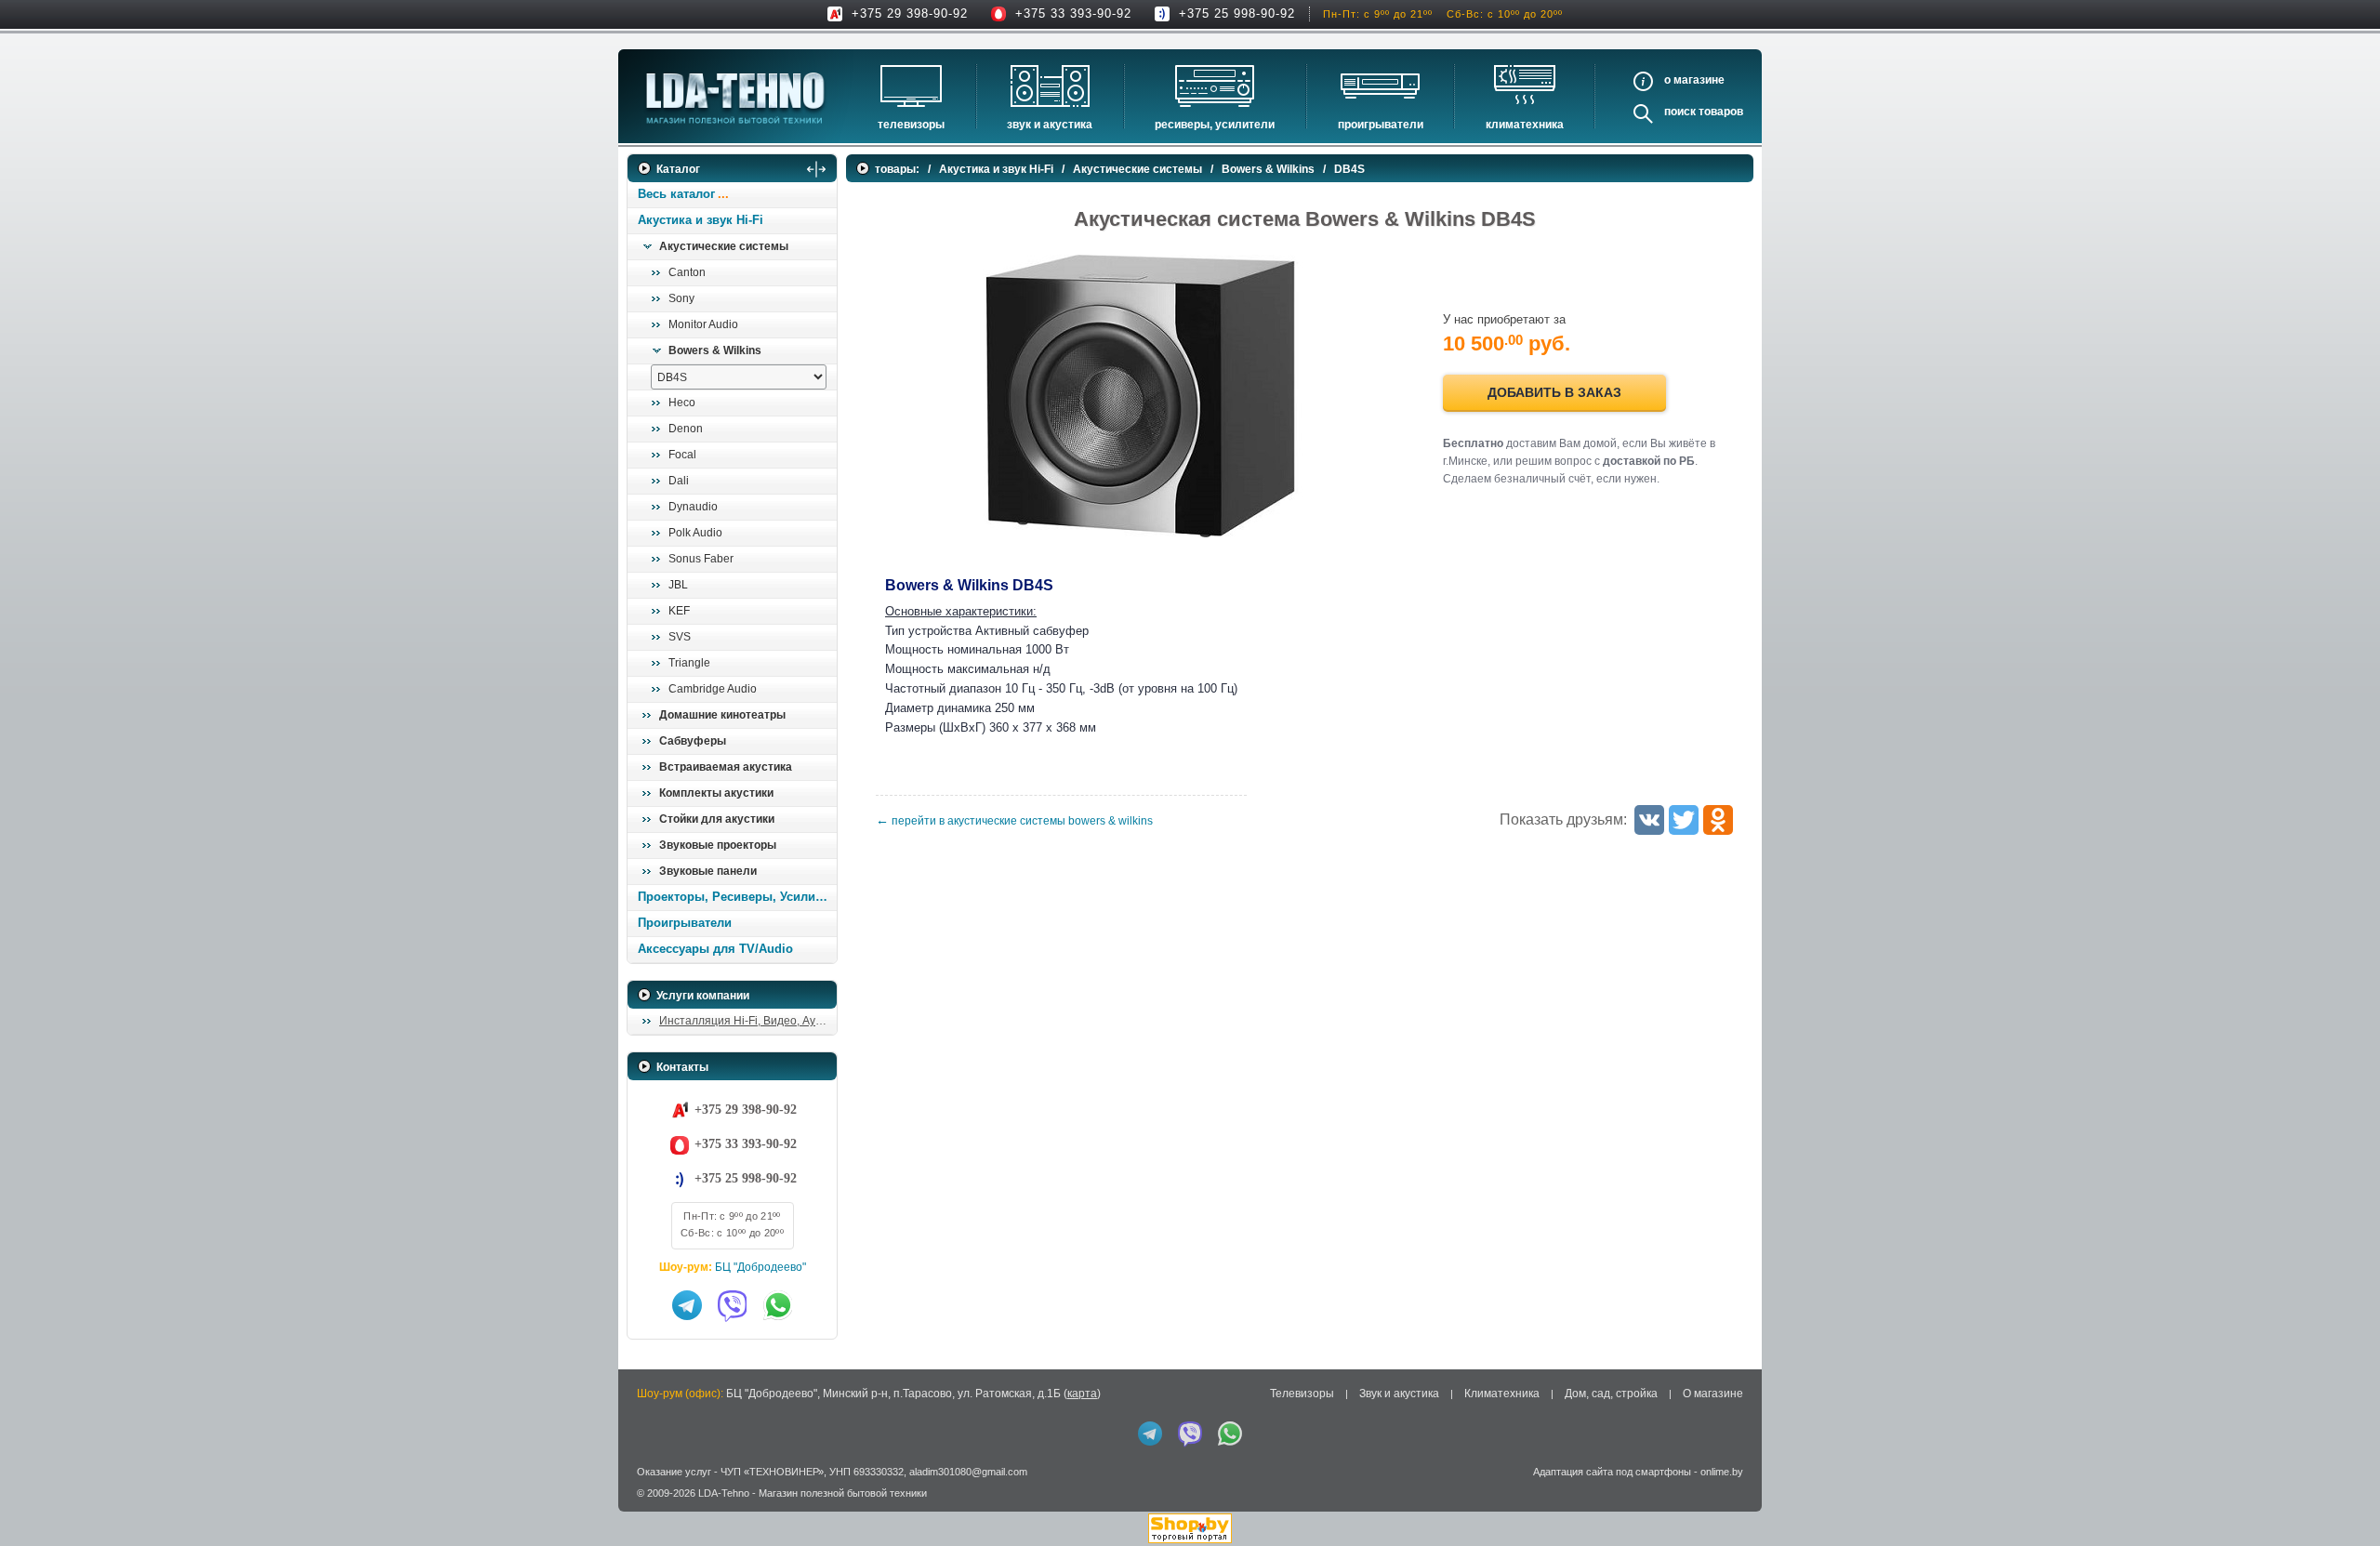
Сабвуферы (693, 741)
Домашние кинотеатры (722, 715)
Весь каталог (676, 194)
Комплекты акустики (716, 793)
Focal (682, 455)
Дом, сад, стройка (1611, 1394)
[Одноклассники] (1718, 820)
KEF (679, 611)
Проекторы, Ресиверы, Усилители (737, 897)
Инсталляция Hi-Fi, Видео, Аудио (747, 1021)
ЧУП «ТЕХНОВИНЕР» (772, 1472)
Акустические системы (724, 246)
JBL (678, 585)
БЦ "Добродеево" (760, 1267)
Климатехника (1525, 125)
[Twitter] (1684, 820)
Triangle (689, 663)
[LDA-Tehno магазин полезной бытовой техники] (735, 98)
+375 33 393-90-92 (1073, 13)
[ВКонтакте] (1649, 820)
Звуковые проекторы (718, 845)
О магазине (1713, 1394)
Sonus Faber (701, 559)
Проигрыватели (1381, 125)
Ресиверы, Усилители (1215, 125)
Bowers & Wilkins (715, 350)
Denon (686, 429)
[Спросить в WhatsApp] (778, 1305)
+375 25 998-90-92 (1237, 13)
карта (1082, 1394)
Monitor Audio (703, 324)
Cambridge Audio (713, 689)
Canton (687, 272)
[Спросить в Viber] (733, 1305)
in (644, 1507)
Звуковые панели (708, 871)
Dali (679, 481)
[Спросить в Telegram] (687, 1305)
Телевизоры (911, 125)
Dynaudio (693, 507)
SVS (680, 637)
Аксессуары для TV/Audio (715, 949)
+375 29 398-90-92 (910, 13)
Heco (682, 403)
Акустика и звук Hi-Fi (701, 220)
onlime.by (1722, 1472)
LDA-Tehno (724, 1493)
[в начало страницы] (2342, 1489)
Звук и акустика (1050, 125)
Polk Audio (695, 533)
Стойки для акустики (717, 819)
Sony (681, 298)
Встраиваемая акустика (726, 767)
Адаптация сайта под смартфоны (1612, 1472)
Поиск (1680, 112)
